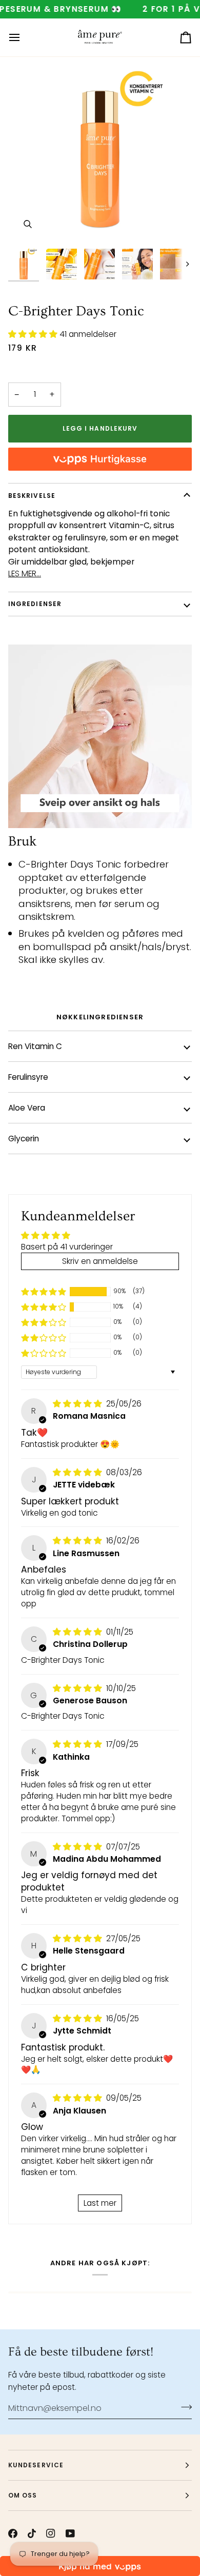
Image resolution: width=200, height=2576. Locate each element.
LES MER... (25, 573)
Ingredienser (35, 604)
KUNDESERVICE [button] (36, 2465)
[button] (34, 334)
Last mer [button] (100, 2203)
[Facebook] (13, 2533)
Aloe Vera (27, 1108)
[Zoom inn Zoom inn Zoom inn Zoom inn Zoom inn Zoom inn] (100, 152)
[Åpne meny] (24, 37)
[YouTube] (70, 2533)
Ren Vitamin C (35, 1046)
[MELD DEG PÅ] (183, 2407)
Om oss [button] (23, 2495)
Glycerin (24, 1139)
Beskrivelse (32, 496)
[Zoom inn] (27, 224)
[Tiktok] (32, 2533)
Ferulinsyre (28, 1077)
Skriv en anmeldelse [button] (100, 1261)
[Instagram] (51, 2533)
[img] (78, 1404)
